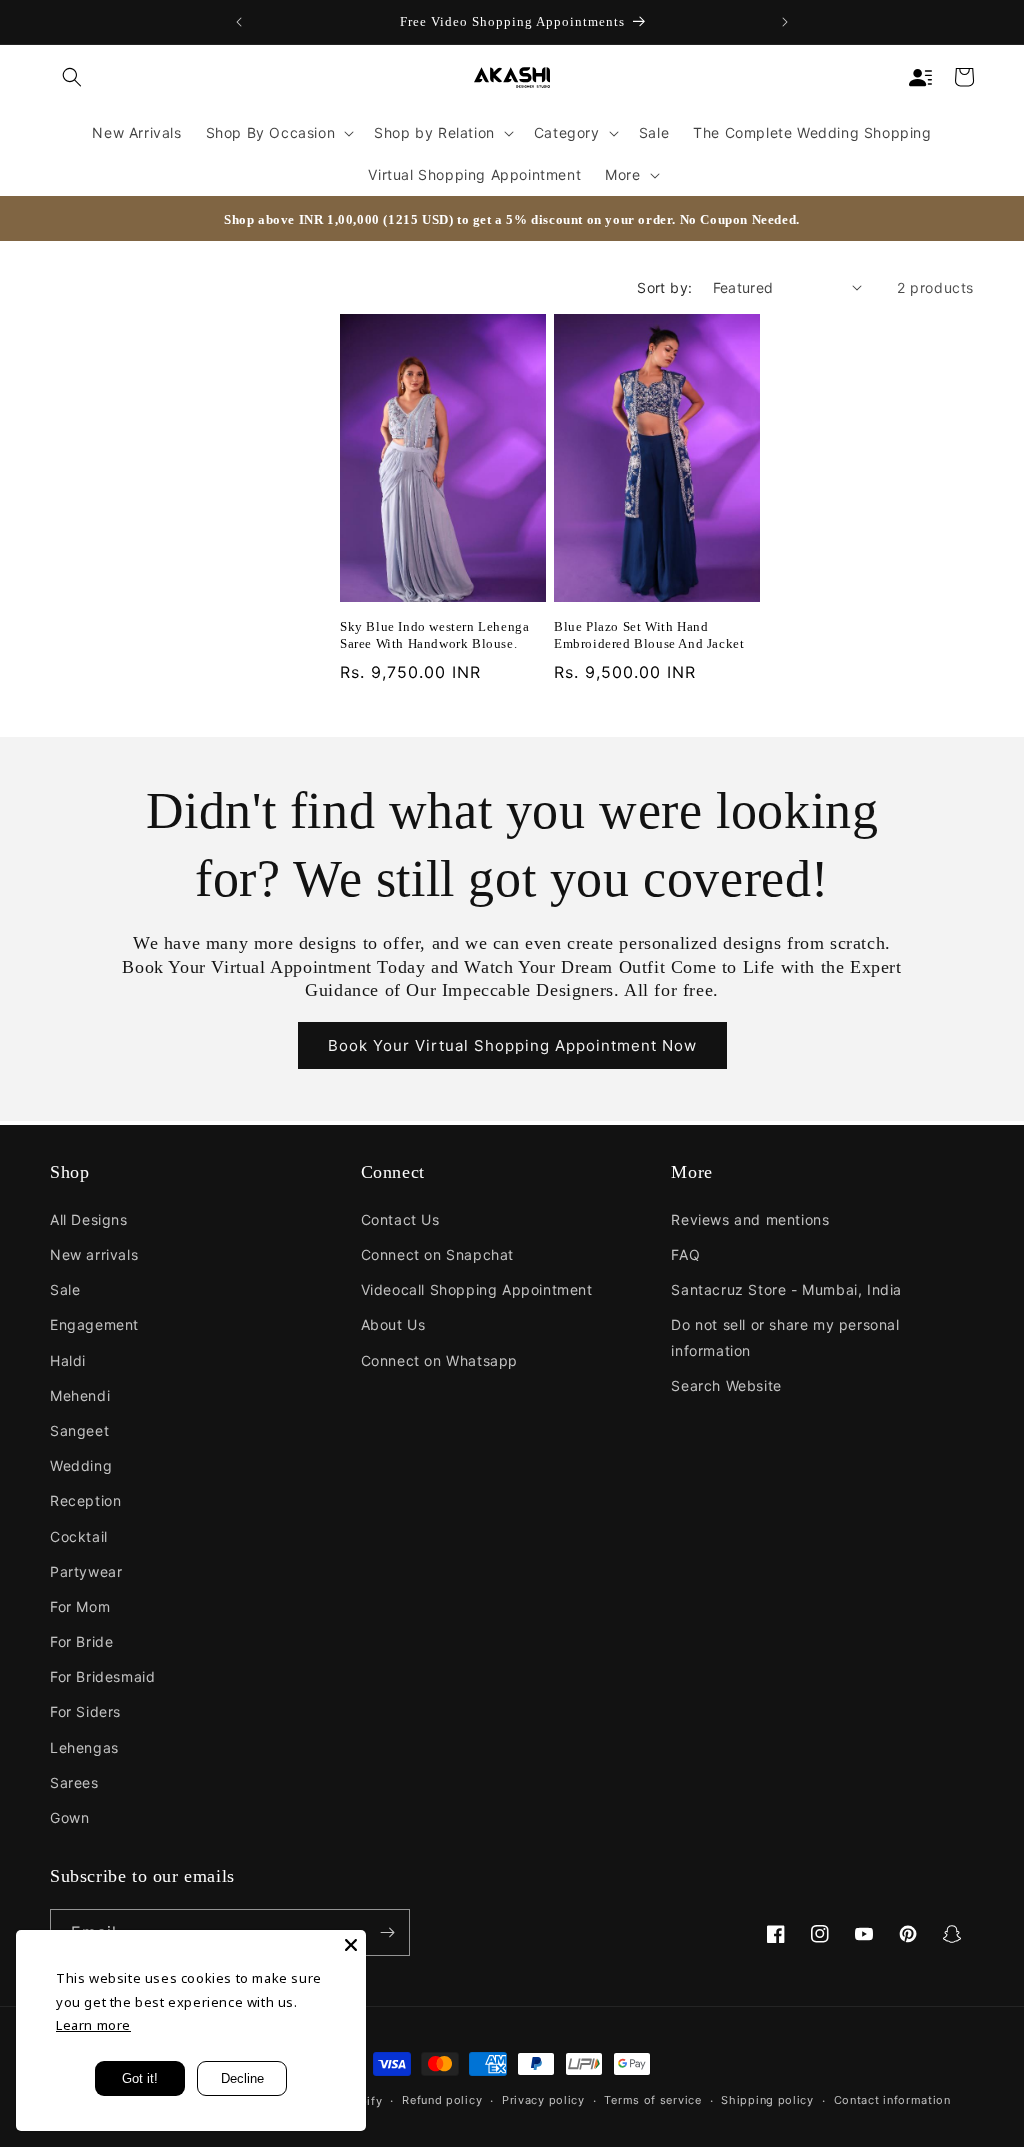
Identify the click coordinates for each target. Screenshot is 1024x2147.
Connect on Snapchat (437, 1254)
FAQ (685, 1254)
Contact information (892, 2100)
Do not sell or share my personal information (785, 1337)
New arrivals (94, 1254)
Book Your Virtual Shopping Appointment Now (512, 1045)
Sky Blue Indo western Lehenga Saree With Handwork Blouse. (434, 635)
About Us (393, 1324)
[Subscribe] (387, 1932)
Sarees (74, 1782)
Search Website (726, 1385)
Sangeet (79, 1430)
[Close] (351, 1945)
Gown (69, 1817)
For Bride (81, 1641)
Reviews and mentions (750, 1219)
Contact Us (400, 1219)
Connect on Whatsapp (439, 1360)
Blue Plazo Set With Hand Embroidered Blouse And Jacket (649, 635)
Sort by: (664, 287)
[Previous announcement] (239, 22)
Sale (65, 1289)
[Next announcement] (785, 22)
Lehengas (84, 1747)
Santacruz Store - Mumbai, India (786, 1289)
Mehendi (80, 1395)
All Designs (89, 1219)
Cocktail (79, 1536)
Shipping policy (767, 2100)
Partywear (86, 1571)
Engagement (94, 1324)
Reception (85, 1500)
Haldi (68, 1360)
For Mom (80, 1606)
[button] (72, 77)
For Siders (85, 1711)
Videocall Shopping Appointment (477, 1289)
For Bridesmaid (102, 1676)
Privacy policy (543, 2100)
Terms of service (652, 2100)
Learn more (93, 2025)
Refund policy (442, 2100)
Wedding (81, 1465)
